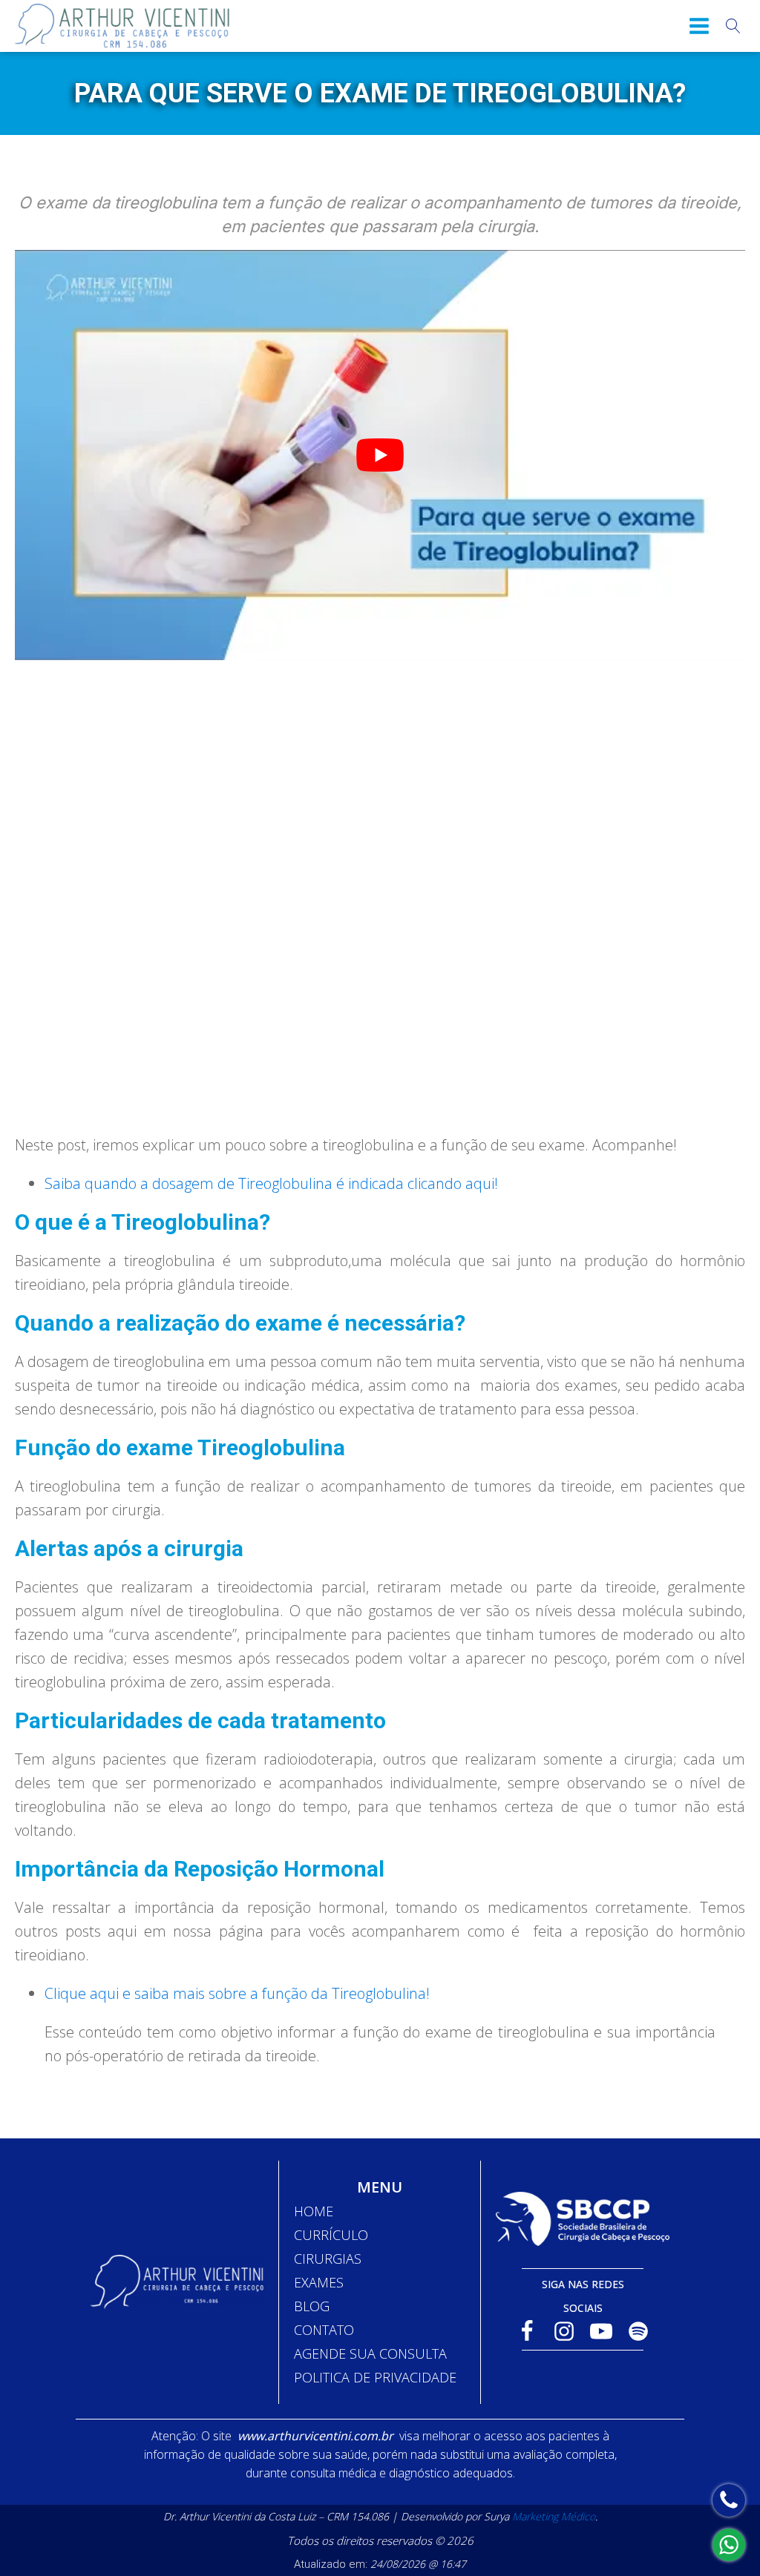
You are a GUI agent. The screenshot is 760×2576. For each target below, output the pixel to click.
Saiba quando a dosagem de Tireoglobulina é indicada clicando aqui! (271, 1183)
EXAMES (319, 2282)
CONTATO (324, 2330)
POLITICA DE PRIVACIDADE (375, 2377)
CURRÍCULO (331, 2235)
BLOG (312, 2306)
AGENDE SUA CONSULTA (370, 2353)
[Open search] (733, 26)
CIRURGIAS (328, 2259)
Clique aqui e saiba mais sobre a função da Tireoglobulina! (237, 1993)
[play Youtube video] (380, 455)
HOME (314, 2211)
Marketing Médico (554, 2516)
